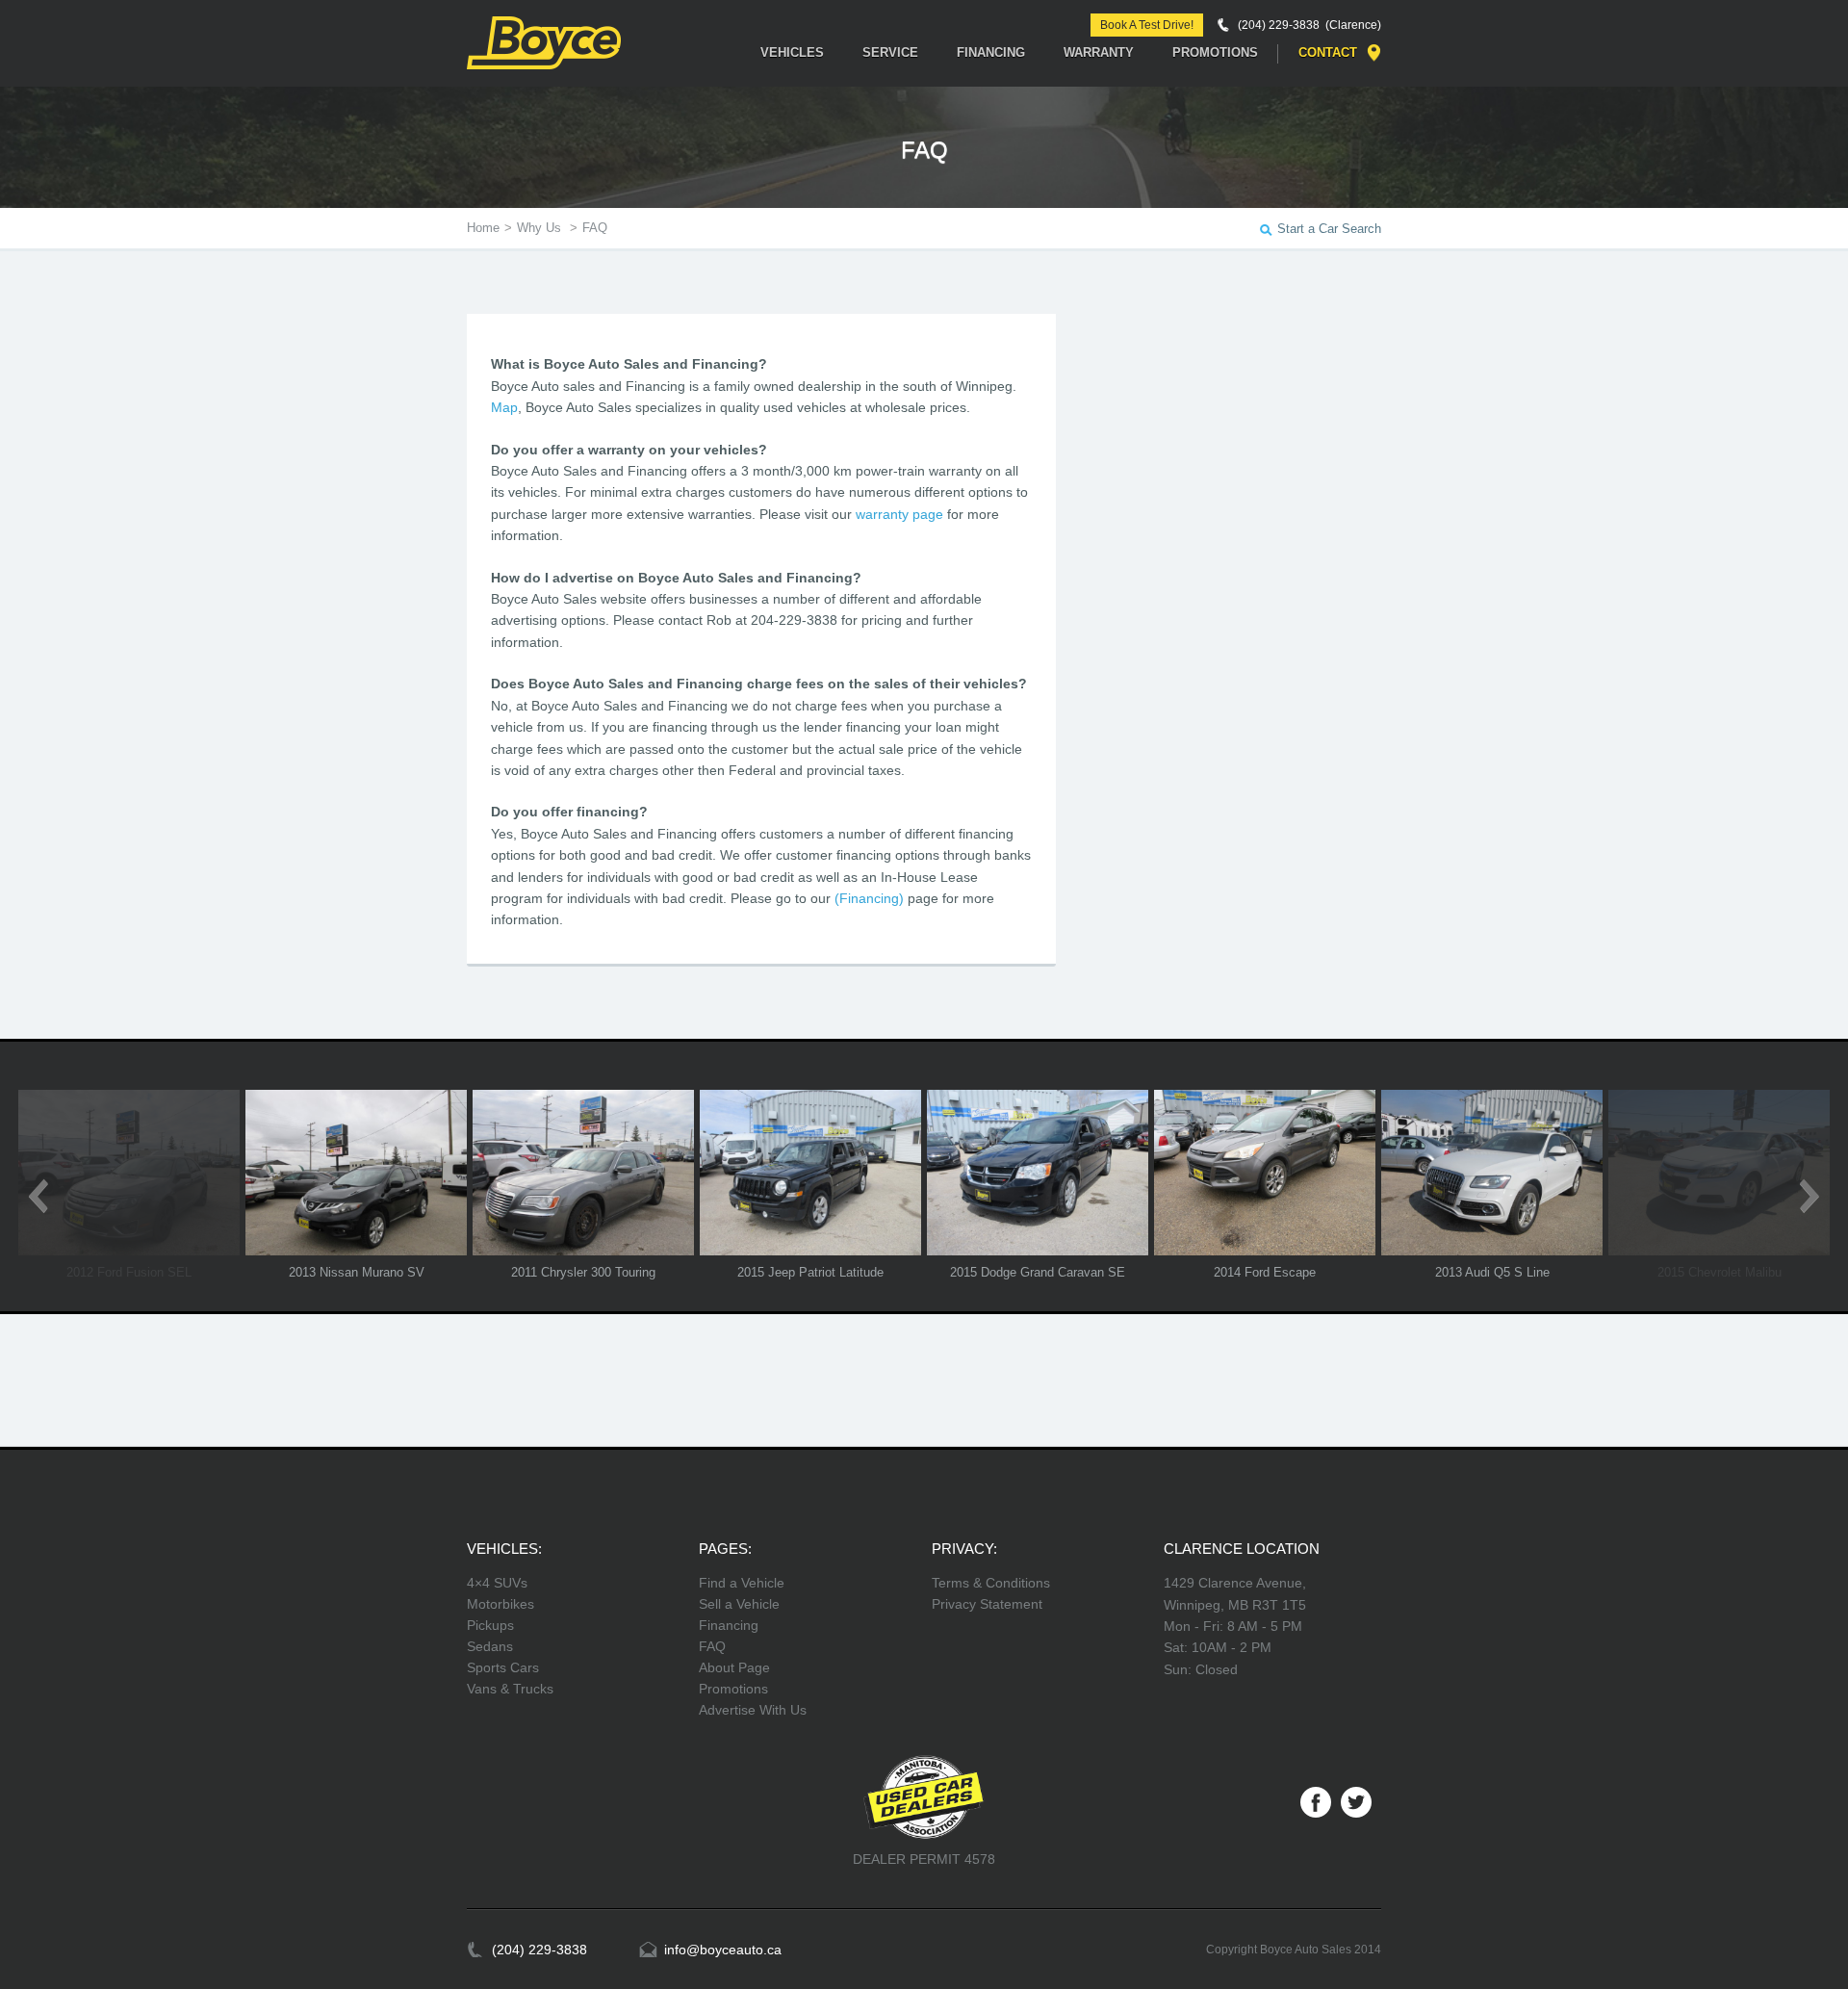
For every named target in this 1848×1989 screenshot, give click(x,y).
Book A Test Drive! (1147, 25)
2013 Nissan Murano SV (357, 1272)
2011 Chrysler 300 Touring (583, 1272)
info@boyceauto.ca (723, 1950)
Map (504, 407)
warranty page (899, 514)
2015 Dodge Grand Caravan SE (1038, 1272)
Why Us (541, 228)
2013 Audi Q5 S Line (1492, 1272)
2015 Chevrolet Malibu (1720, 1272)
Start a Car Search (1329, 229)
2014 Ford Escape (1265, 1272)
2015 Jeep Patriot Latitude (810, 1272)
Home (483, 228)
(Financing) (869, 898)
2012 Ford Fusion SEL (129, 1272)
